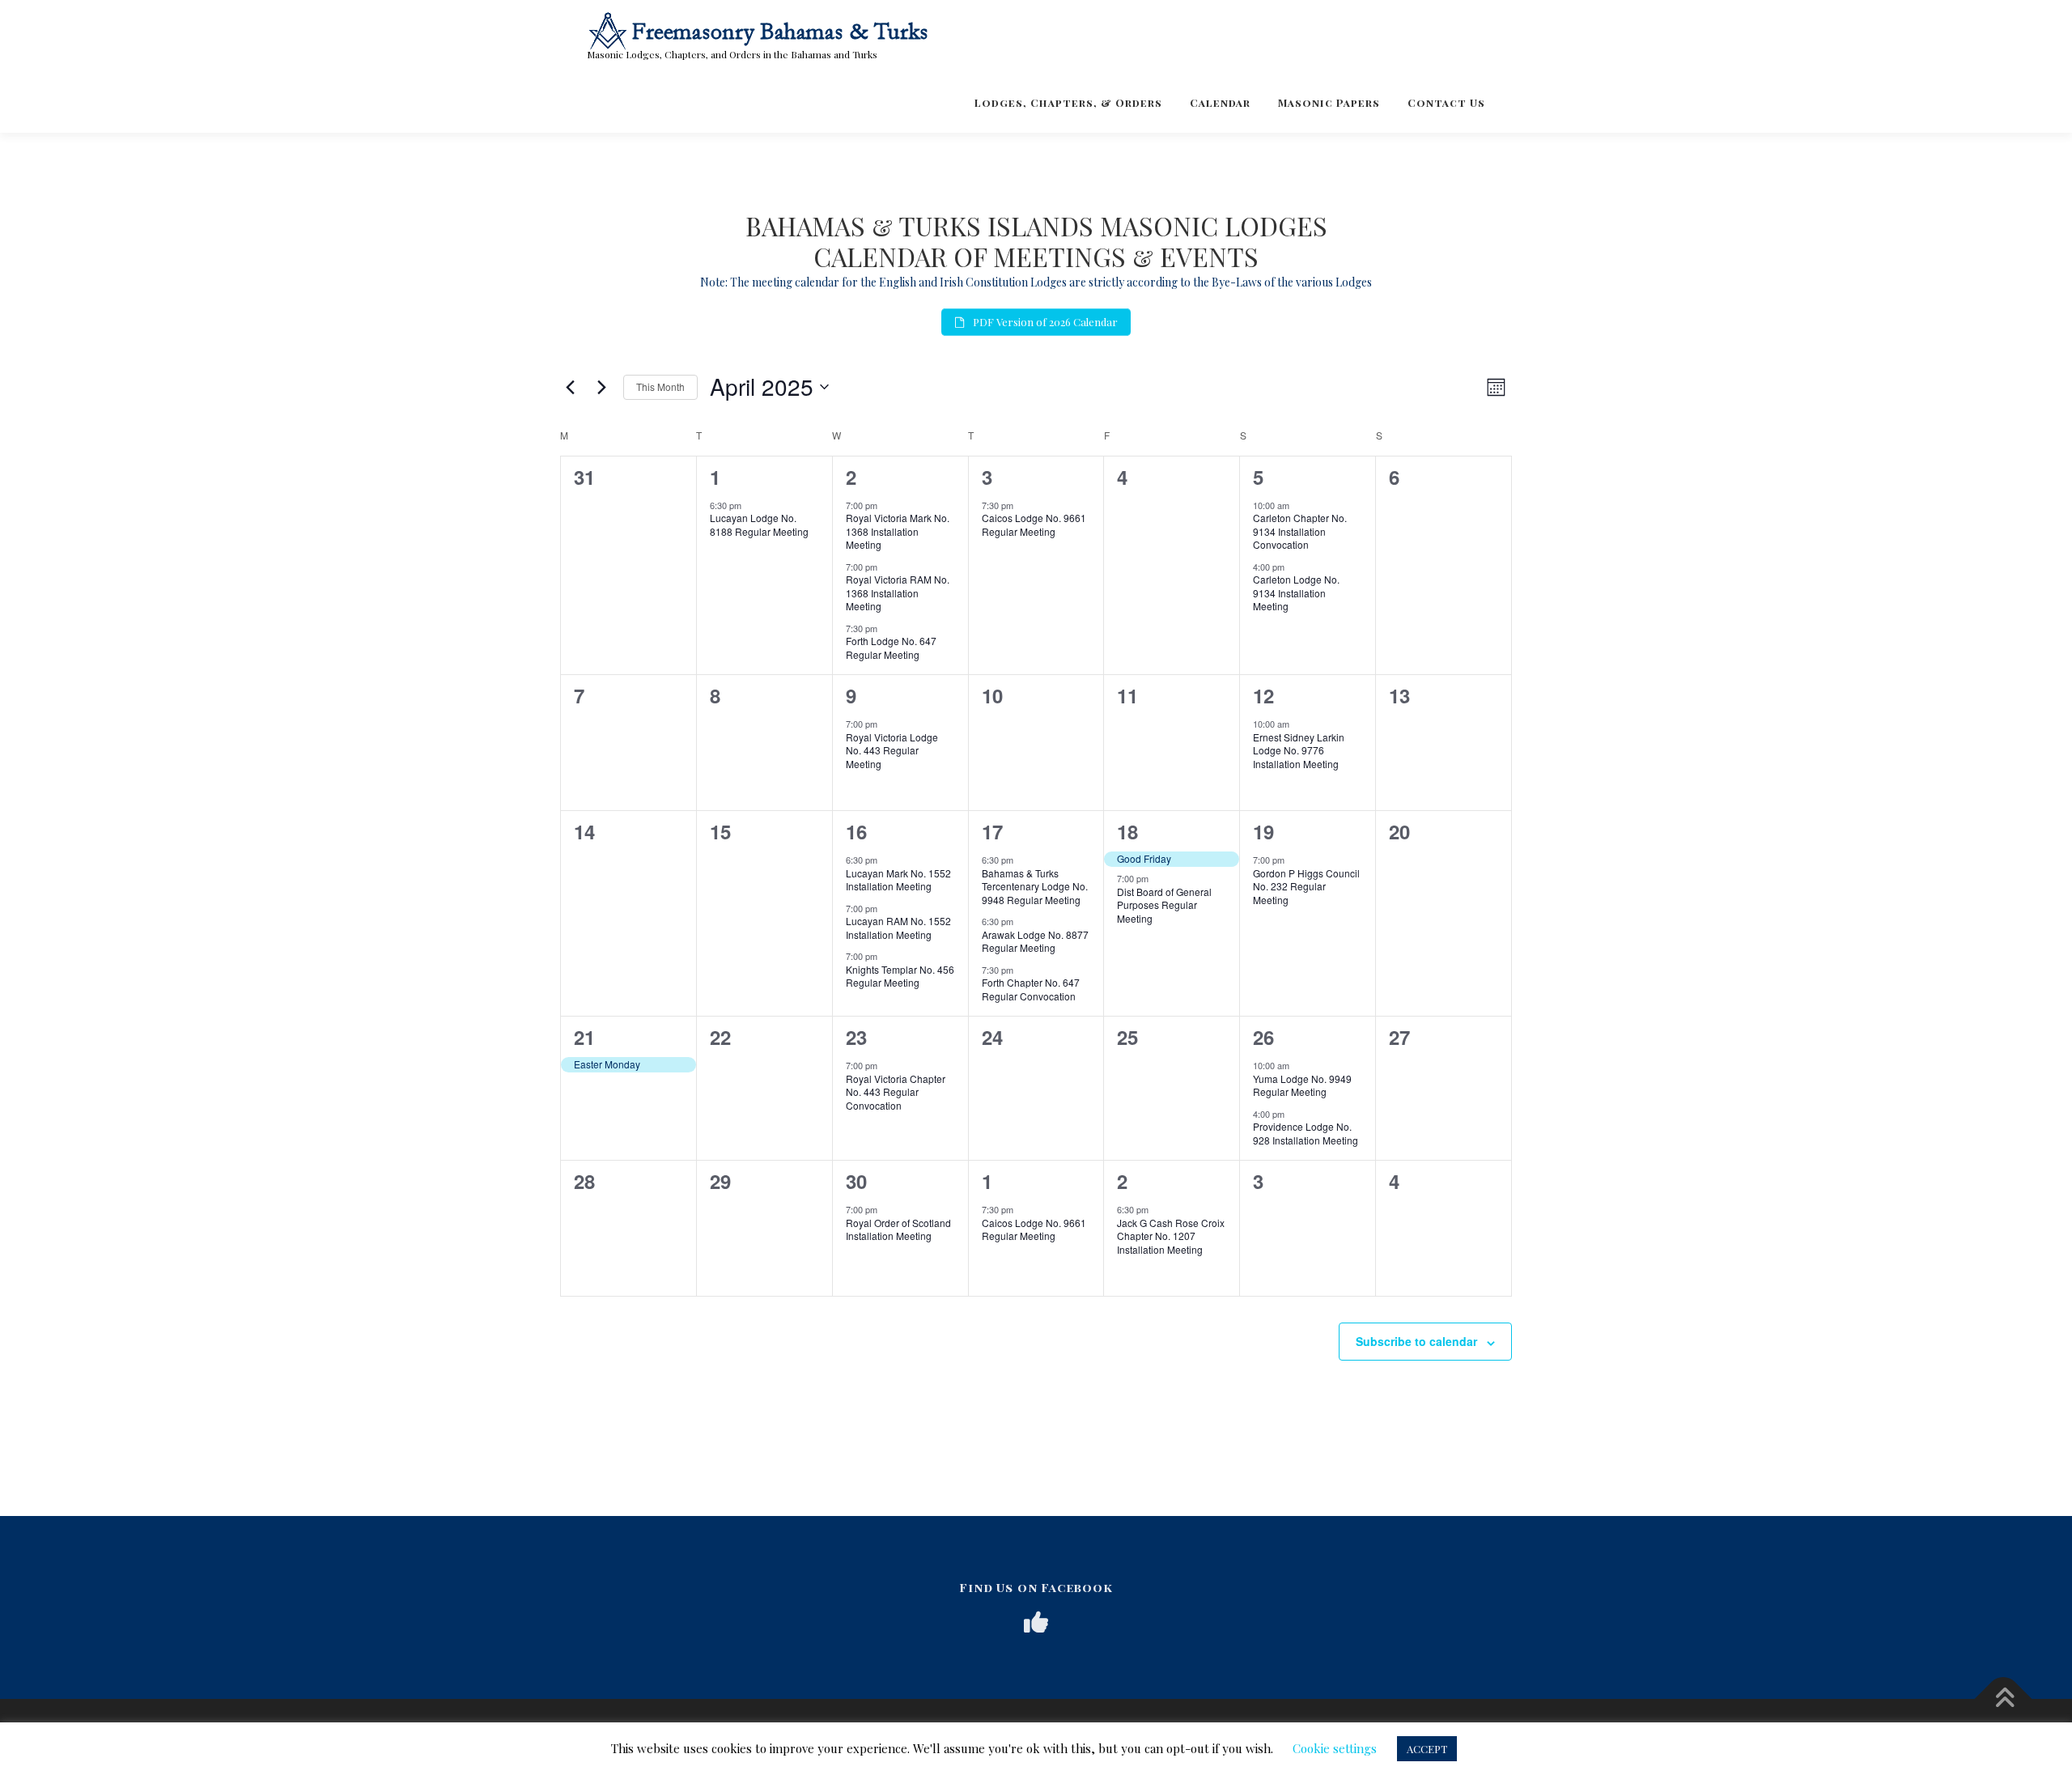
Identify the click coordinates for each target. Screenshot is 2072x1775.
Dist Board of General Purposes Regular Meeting (1164, 905)
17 (992, 831)
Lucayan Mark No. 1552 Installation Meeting (898, 880)
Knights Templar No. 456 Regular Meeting (900, 976)
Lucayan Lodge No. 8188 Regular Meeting (759, 524)
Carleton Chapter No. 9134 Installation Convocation (1300, 531)
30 (856, 1181)
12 (1263, 695)
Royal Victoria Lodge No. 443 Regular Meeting (892, 750)
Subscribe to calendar (1416, 1341)
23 (856, 1037)
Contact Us (1446, 102)
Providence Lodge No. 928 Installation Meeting (1306, 1133)
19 (1263, 831)
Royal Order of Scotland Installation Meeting (898, 1229)
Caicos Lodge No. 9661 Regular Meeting (1034, 524)
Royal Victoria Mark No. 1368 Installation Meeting (898, 531)
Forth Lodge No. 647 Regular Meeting (891, 648)
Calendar (1220, 102)
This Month (660, 386)
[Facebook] (1036, 1622)
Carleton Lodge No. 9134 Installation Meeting (1296, 592)
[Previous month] (570, 387)
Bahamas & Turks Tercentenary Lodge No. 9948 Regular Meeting (1035, 886)
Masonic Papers (1329, 102)
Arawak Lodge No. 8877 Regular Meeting (1035, 941)
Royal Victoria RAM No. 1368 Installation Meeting (898, 592)
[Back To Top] (2004, 1699)
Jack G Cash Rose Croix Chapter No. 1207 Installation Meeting (1171, 1236)
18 (1127, 831)
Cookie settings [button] (1335, 1748)
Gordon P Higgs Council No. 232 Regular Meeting (1306, 886)
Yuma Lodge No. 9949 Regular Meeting (1302, 1085)
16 (856, 831)
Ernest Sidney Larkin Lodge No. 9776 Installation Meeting (1299, 750)
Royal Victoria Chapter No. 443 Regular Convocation (896, 1092)
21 (584, 1037)
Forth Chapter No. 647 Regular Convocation (1031, 989)
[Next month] (601, 387)
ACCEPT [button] (1427, 1749)
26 (1263, 1037)
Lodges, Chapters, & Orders (1068, 102)
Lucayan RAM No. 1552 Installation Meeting (898, 928)
